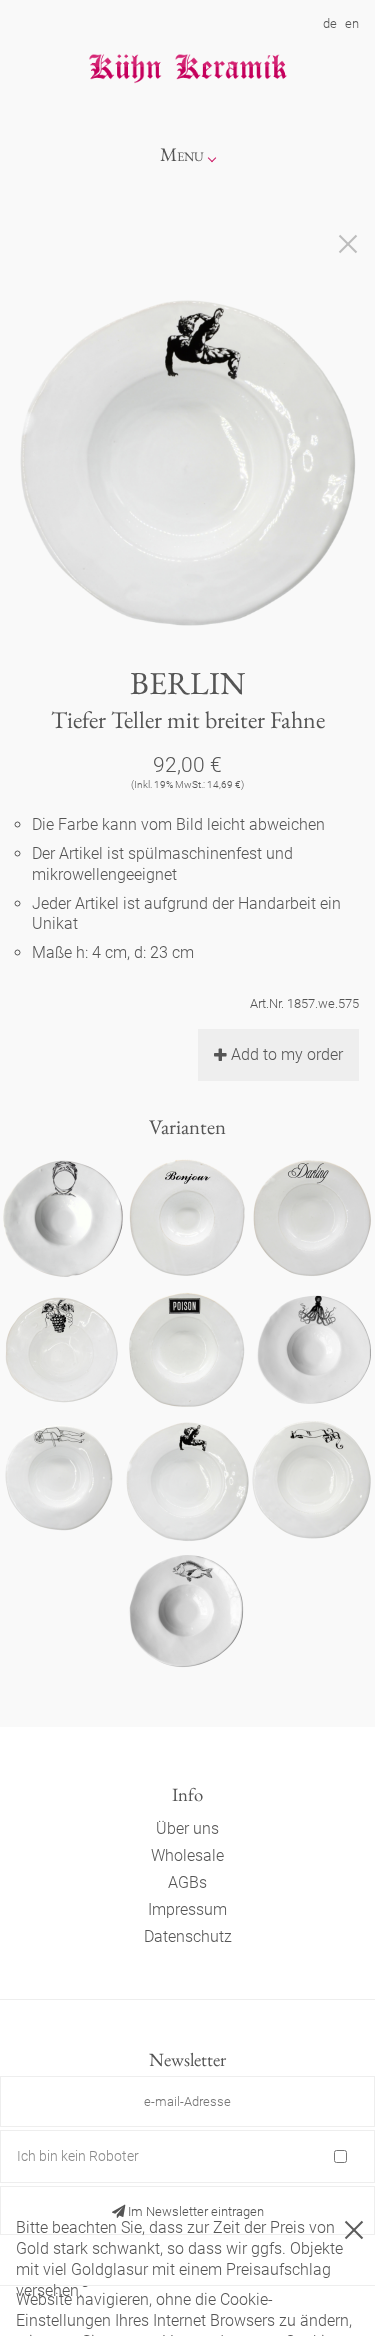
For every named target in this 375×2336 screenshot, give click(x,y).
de (330, 23)
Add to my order (287, 1054)
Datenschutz (188, 1936)
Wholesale (187, 1855)
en (352, 23)
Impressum (187, 1909)
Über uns (187, 1828)
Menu (182, 154)
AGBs (187, 1882)
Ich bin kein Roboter (78, 2156)
